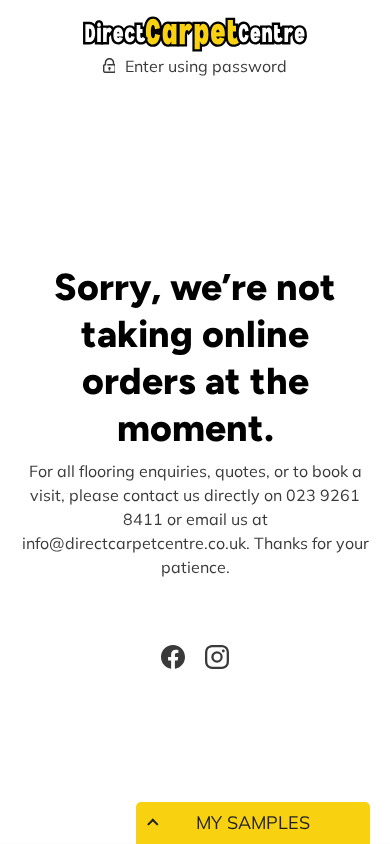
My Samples (253, 822)
